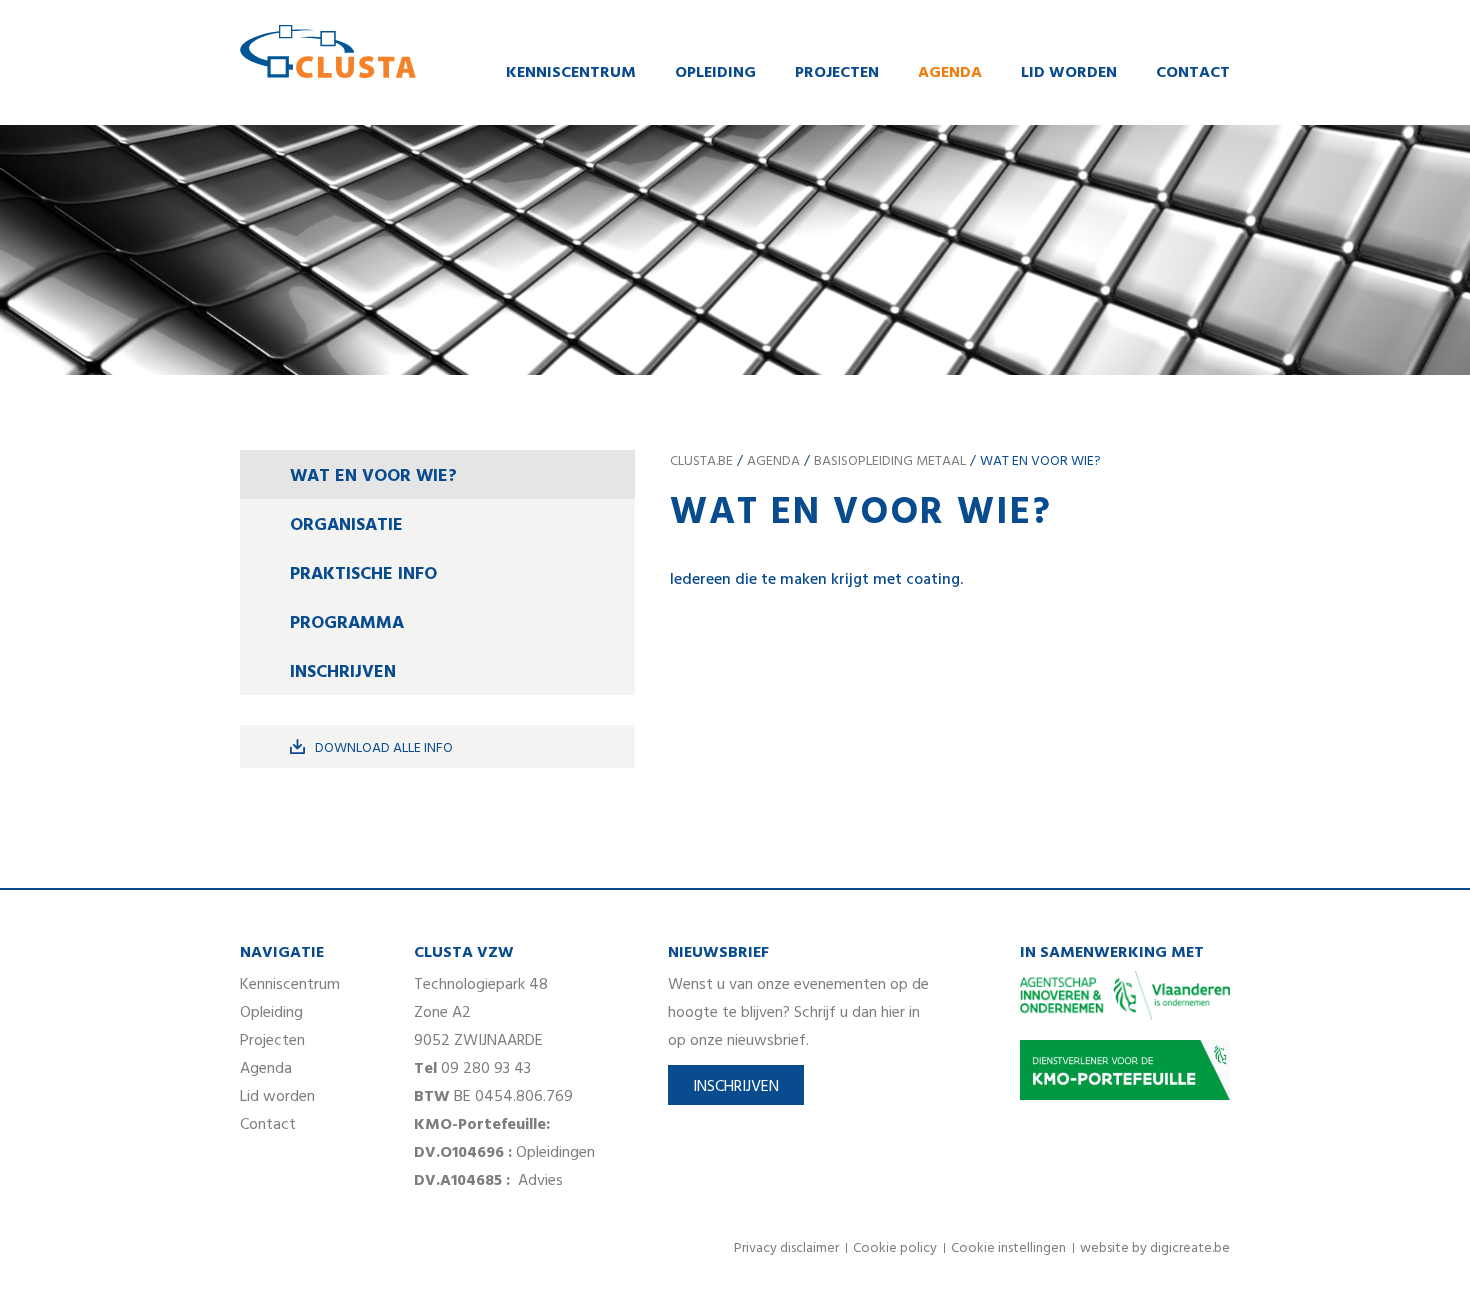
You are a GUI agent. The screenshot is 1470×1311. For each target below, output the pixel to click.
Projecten (837, 73)
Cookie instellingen (1008, 1248)
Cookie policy (895, 1248)
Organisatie (346, 525)
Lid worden (1069, 73)
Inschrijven (343, 672)
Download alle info (384, 748)
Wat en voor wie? (373, 476)
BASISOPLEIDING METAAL (890, 461)
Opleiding (715, 73)
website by (1155, 1248)
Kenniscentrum (571, 73)
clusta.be (701, 461)
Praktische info (363, 574)
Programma (347, 623)
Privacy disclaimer (786, 1248)
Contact (1193, 73)
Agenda (950, 73)
